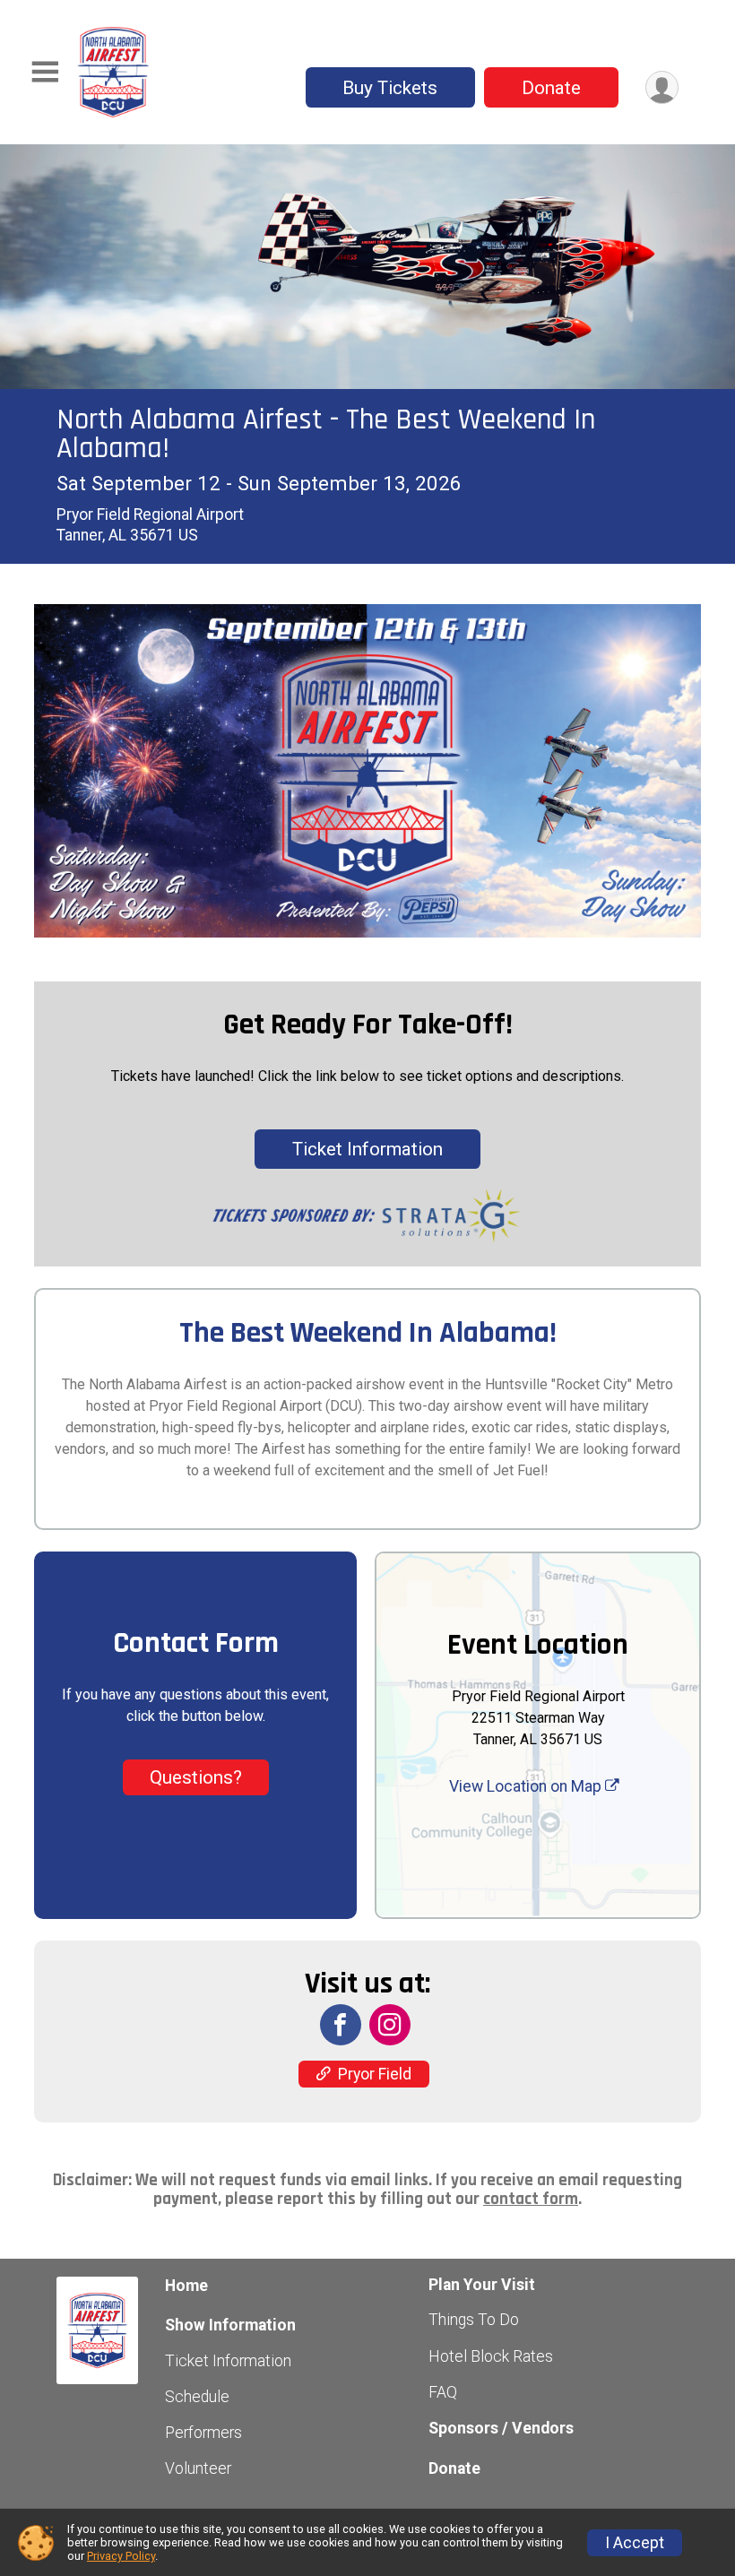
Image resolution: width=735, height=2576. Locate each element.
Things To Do (474, 2320)
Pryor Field (375, 2074)
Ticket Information (367, 1149)
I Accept (635, 2543)
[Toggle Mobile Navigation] (45, 72)
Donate (551, 88)
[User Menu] (662, 87)
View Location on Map (527, 1786)
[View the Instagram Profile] (390, 2025)
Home (186, 2286)
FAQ (443, 2392)
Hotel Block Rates (491, 2356)
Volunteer (198, 2468)
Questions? (196, 1777)
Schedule (197, 2397)
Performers (203, 2433)
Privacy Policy (121, 2556)
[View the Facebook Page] (341, 2025)
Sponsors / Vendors (501, 2428)
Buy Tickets (390, 88)
